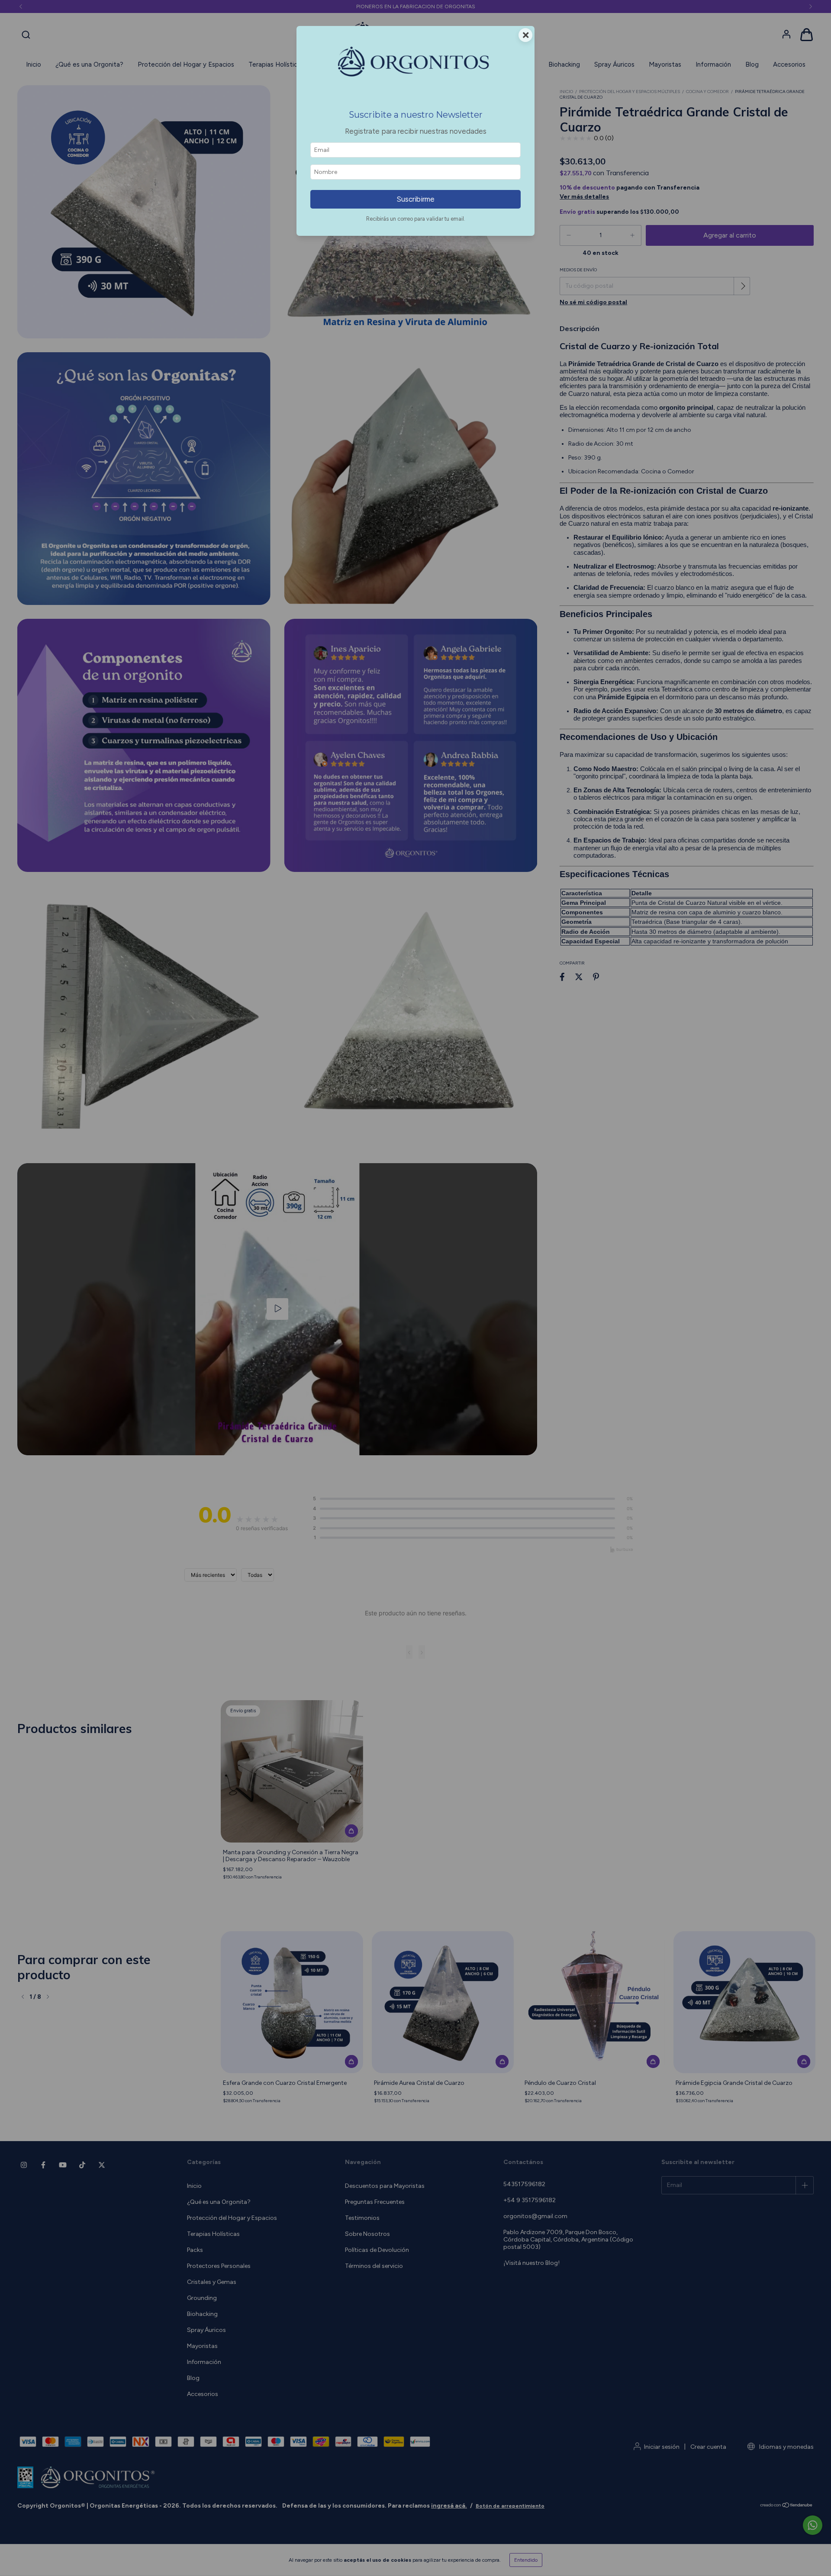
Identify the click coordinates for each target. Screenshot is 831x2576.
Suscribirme (415, 199)
